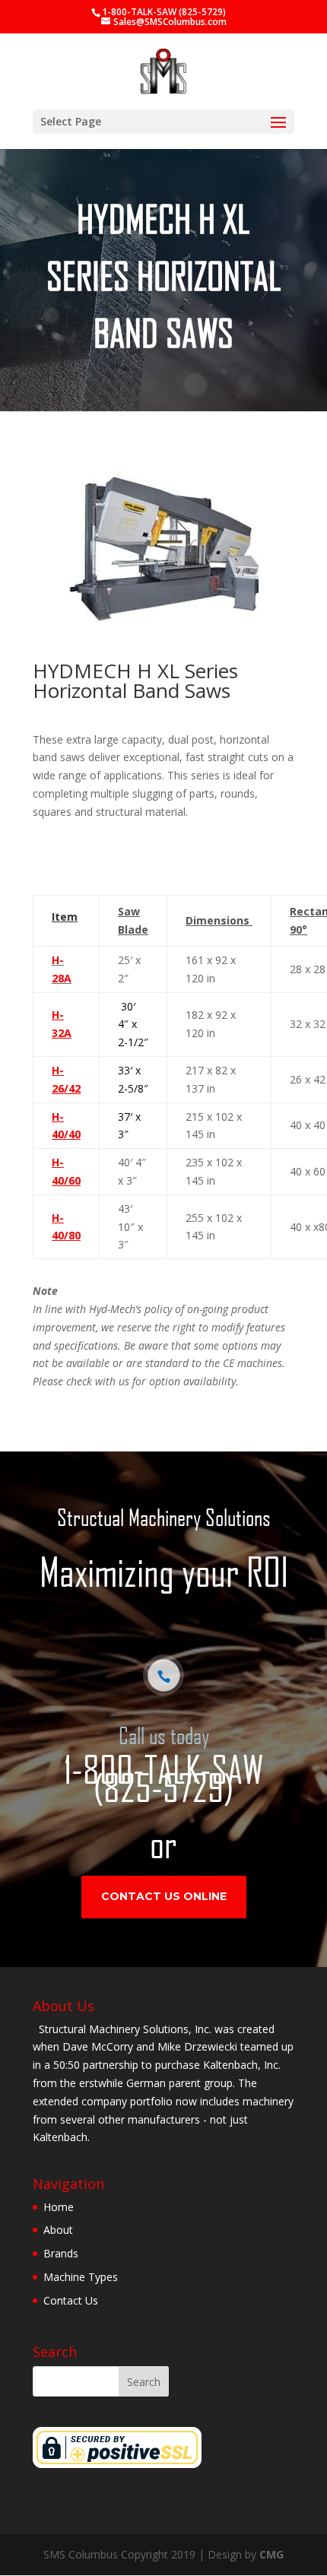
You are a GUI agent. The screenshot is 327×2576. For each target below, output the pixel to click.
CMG (271, 2554)
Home (59, 2207)
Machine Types (81, 2277)
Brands (61, 2253)
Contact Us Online (164, 1896)
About (58, 2230)
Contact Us (71, 2300)
